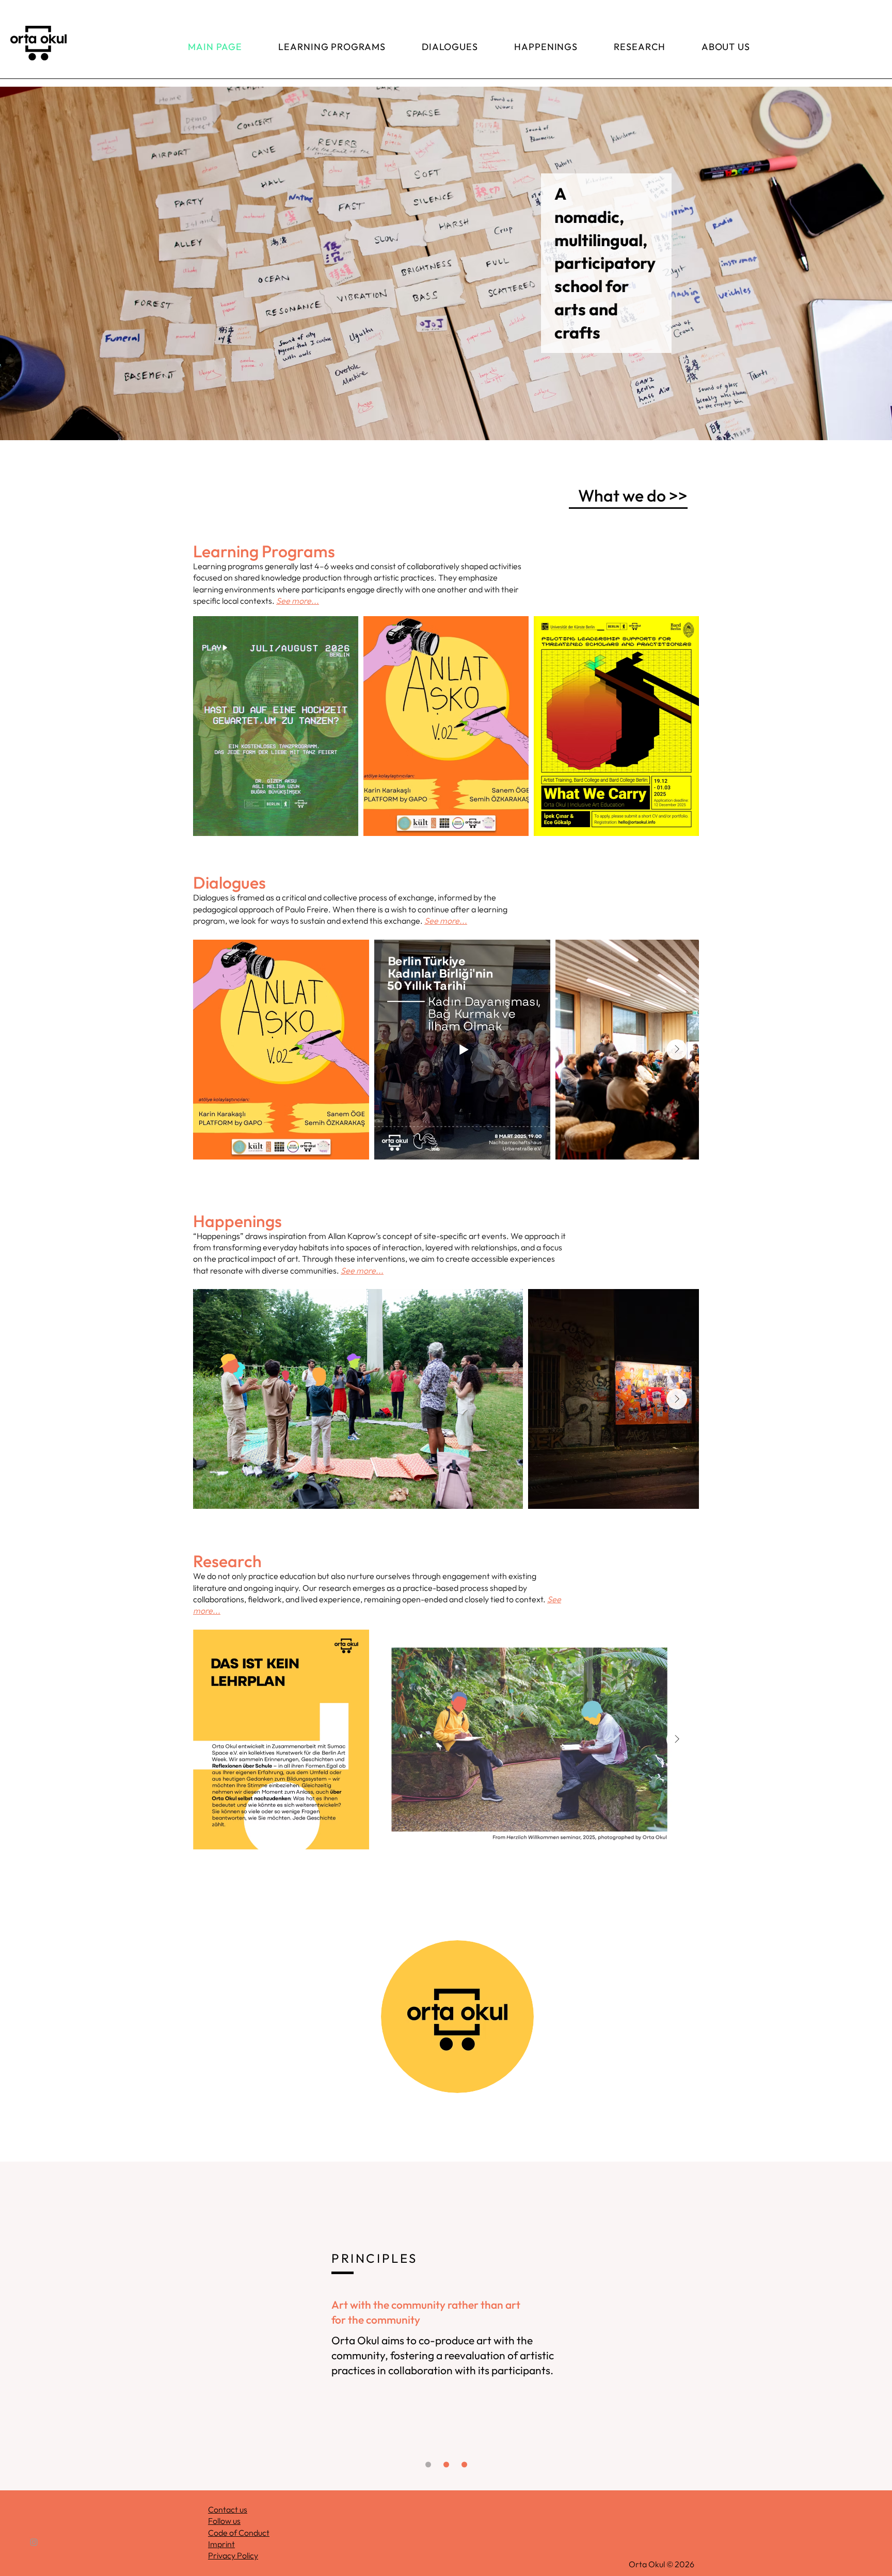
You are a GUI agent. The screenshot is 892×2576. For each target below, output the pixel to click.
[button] (446, 263)
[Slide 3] (464, 2464)
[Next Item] (677, 1050)
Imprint (221, 2544)
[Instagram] (34, 2542)
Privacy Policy (233, 2555)
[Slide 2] (446, 2464)
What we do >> (633, 495)
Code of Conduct (239, 2533)
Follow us (224, 2521)
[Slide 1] (428, 2464)
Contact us (228, 2509)
